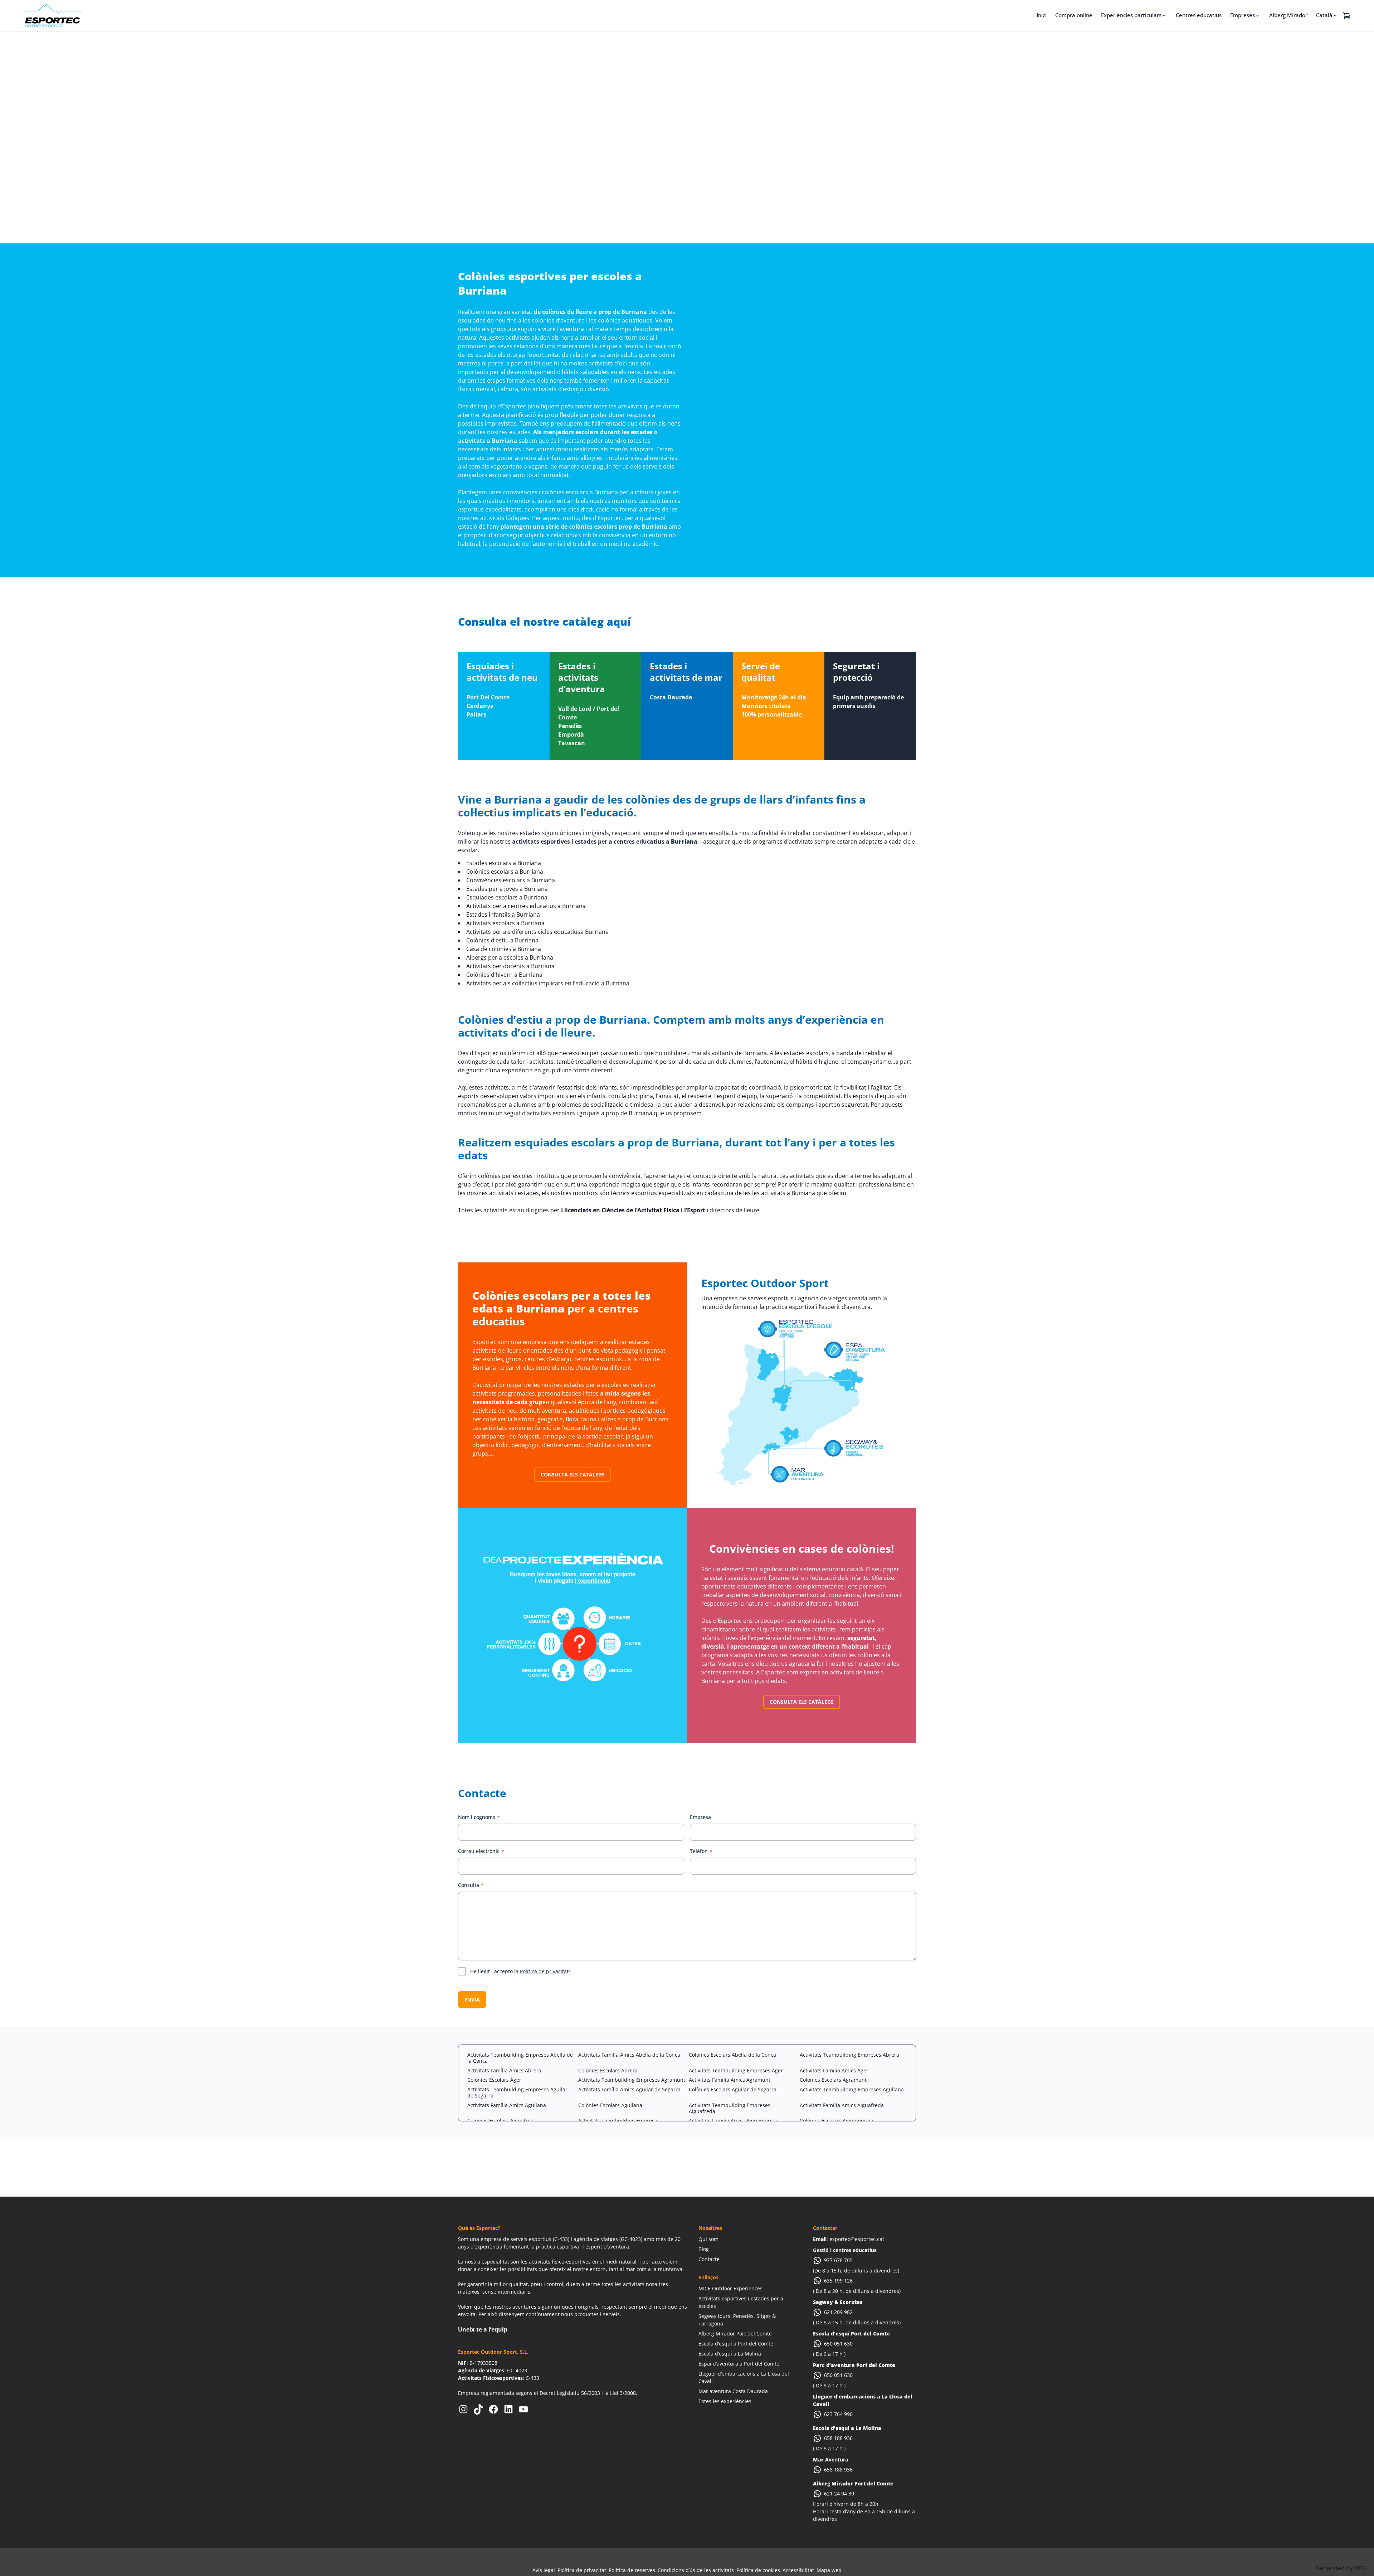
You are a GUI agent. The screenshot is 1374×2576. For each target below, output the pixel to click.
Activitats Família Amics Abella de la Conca (629, 2055)
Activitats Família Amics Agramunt (730, 2080)
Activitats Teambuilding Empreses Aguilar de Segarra (517, 2092)
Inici (1042, 15)
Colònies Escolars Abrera (608, 2070)
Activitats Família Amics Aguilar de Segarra (629, 2089)
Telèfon (701, 1851)
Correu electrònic (481, 1851)
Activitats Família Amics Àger (834, 2070)
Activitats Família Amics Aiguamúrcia (733, 2121)
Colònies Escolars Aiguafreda (502, 2121)
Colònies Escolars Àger (494, 2080)
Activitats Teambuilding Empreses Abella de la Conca (520, 2058)
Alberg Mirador (1288, 15)
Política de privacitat (544, 1971)
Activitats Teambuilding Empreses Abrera (849, 2055)
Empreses (1243, 15)
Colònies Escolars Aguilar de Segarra (733, 2089)
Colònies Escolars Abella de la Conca (732, 2055)
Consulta (471, 1885)
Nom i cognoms (479, 1817)
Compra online (1074, 15)
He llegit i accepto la (521, 1971)
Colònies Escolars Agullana (610, 2105)
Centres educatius (1199, 15)
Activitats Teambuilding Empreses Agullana (852, 2089)
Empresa (700, 1817)
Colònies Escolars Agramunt (833, 2080)
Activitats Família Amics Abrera (504, 2070)
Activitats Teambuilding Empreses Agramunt (632, 2080)
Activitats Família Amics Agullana (507, 2105)
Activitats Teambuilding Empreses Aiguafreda (730, 2108)
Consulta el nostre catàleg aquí (544, 622)
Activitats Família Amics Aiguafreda (842, 2105)
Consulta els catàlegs (573, 1474)
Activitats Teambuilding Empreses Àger (736, 2070)
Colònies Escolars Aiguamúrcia (836, 2121)
